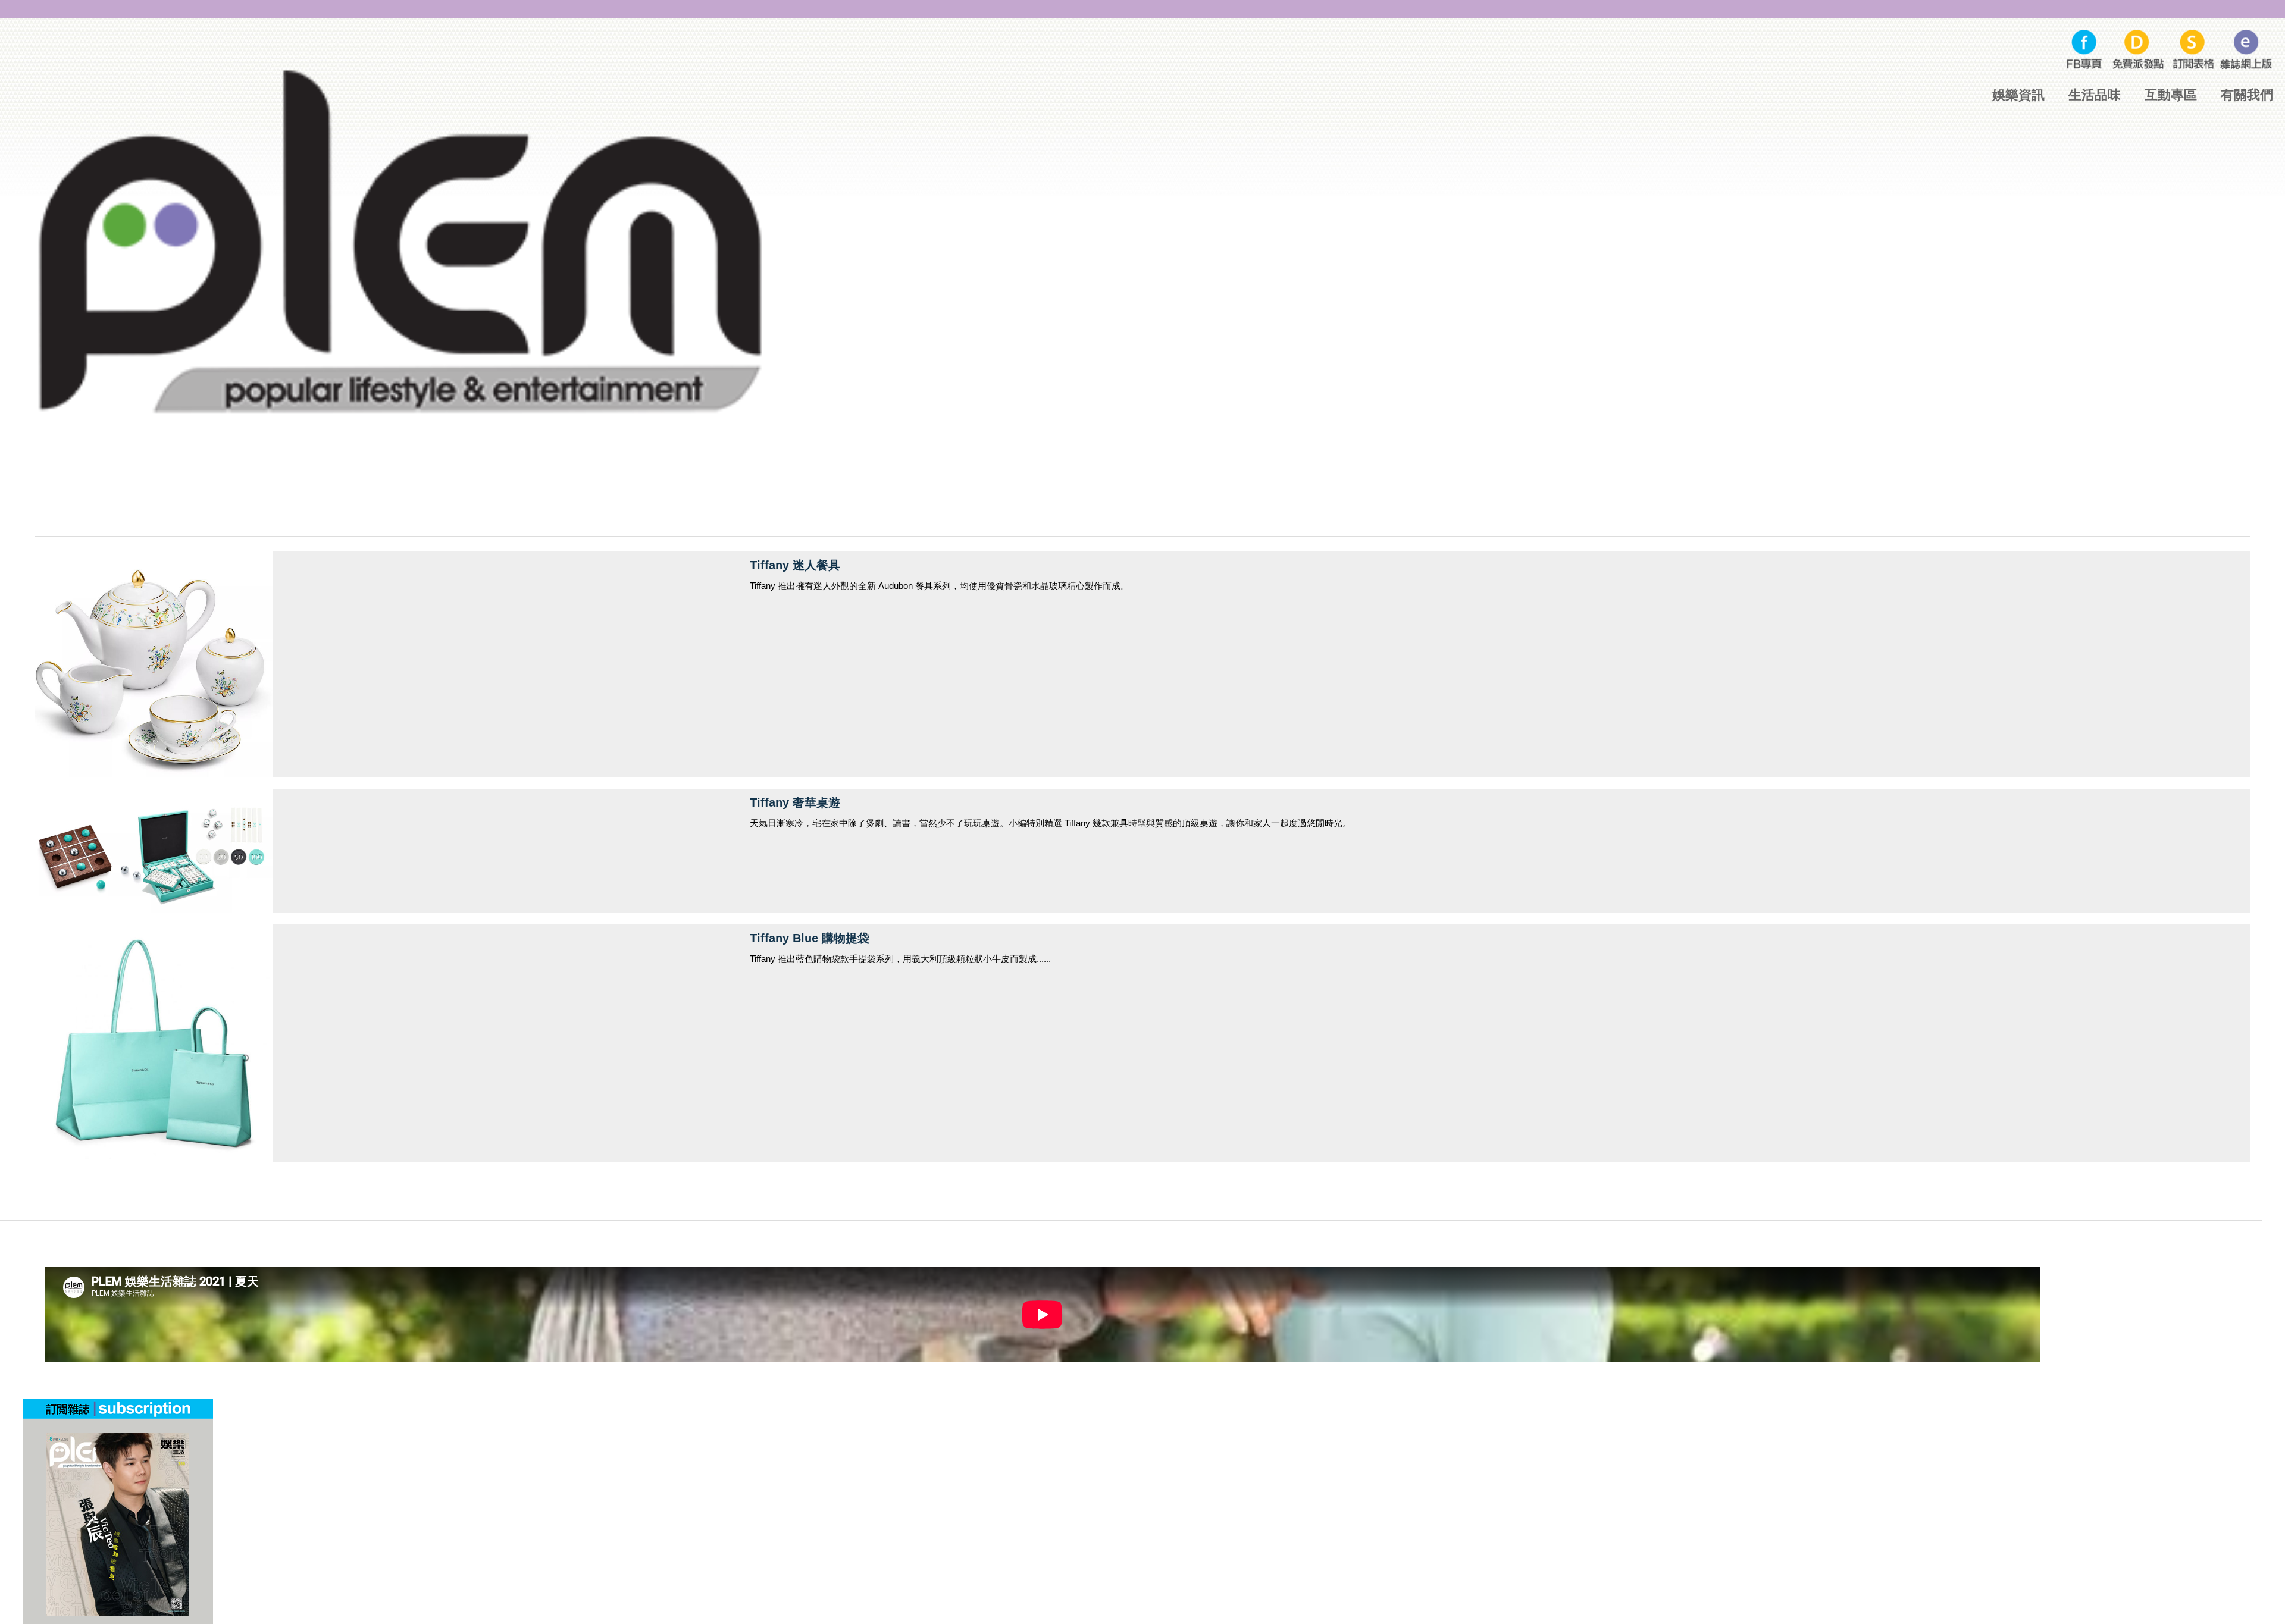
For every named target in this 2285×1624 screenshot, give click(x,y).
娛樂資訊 (2018, 95)
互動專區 (2171, 95)
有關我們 (2247, 95)
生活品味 (2095, 95)
